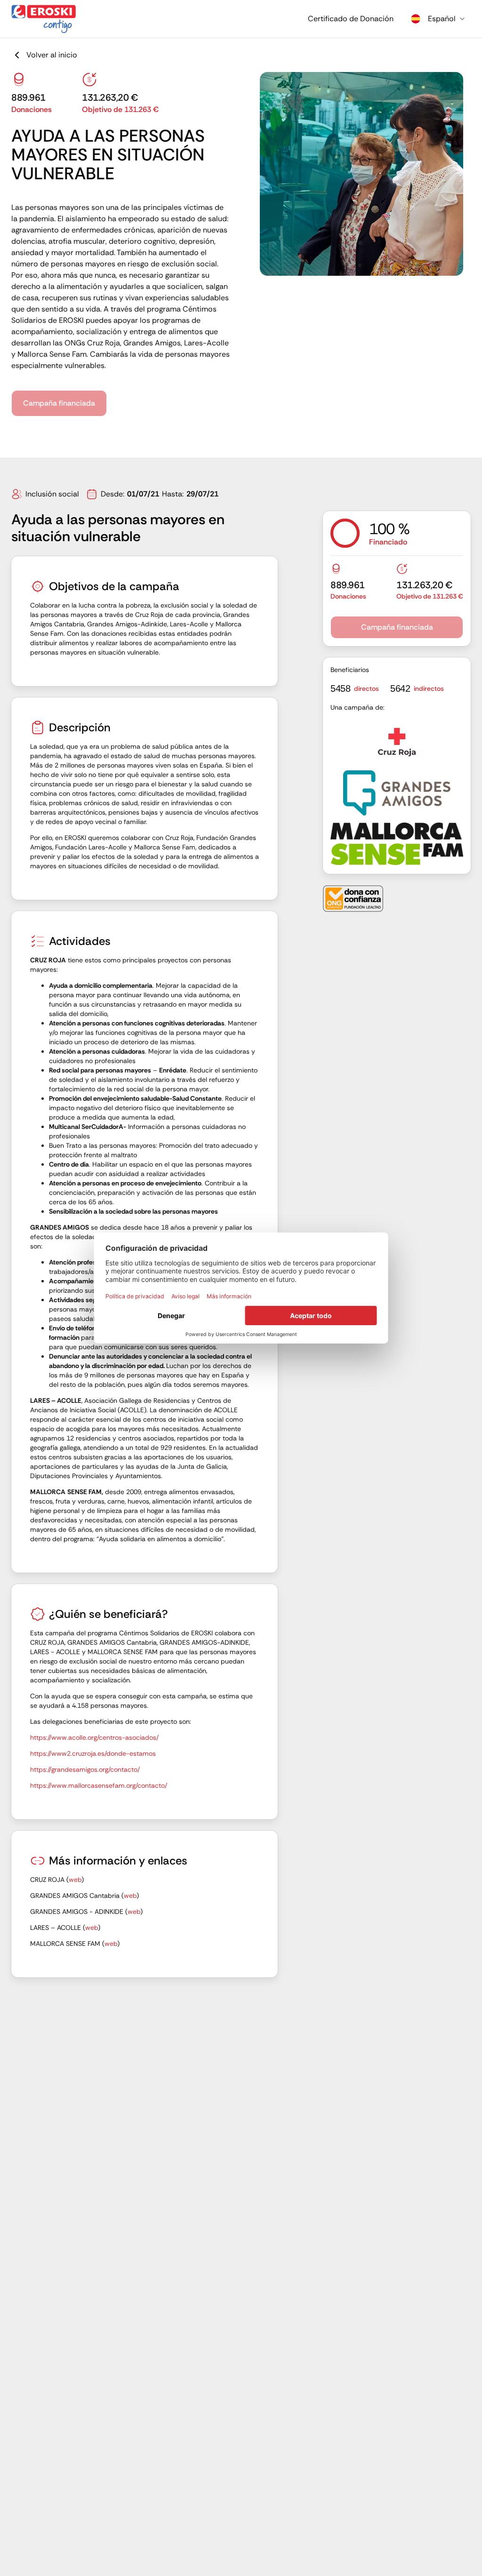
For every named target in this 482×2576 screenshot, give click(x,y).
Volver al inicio (52, 55)
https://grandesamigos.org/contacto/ (85, 1769)
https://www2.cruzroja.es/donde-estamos (93, 1753)
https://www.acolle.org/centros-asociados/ (94, 1737)
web (75, 1880)
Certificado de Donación (351, 19)
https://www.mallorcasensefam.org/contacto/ (99, 1785)
